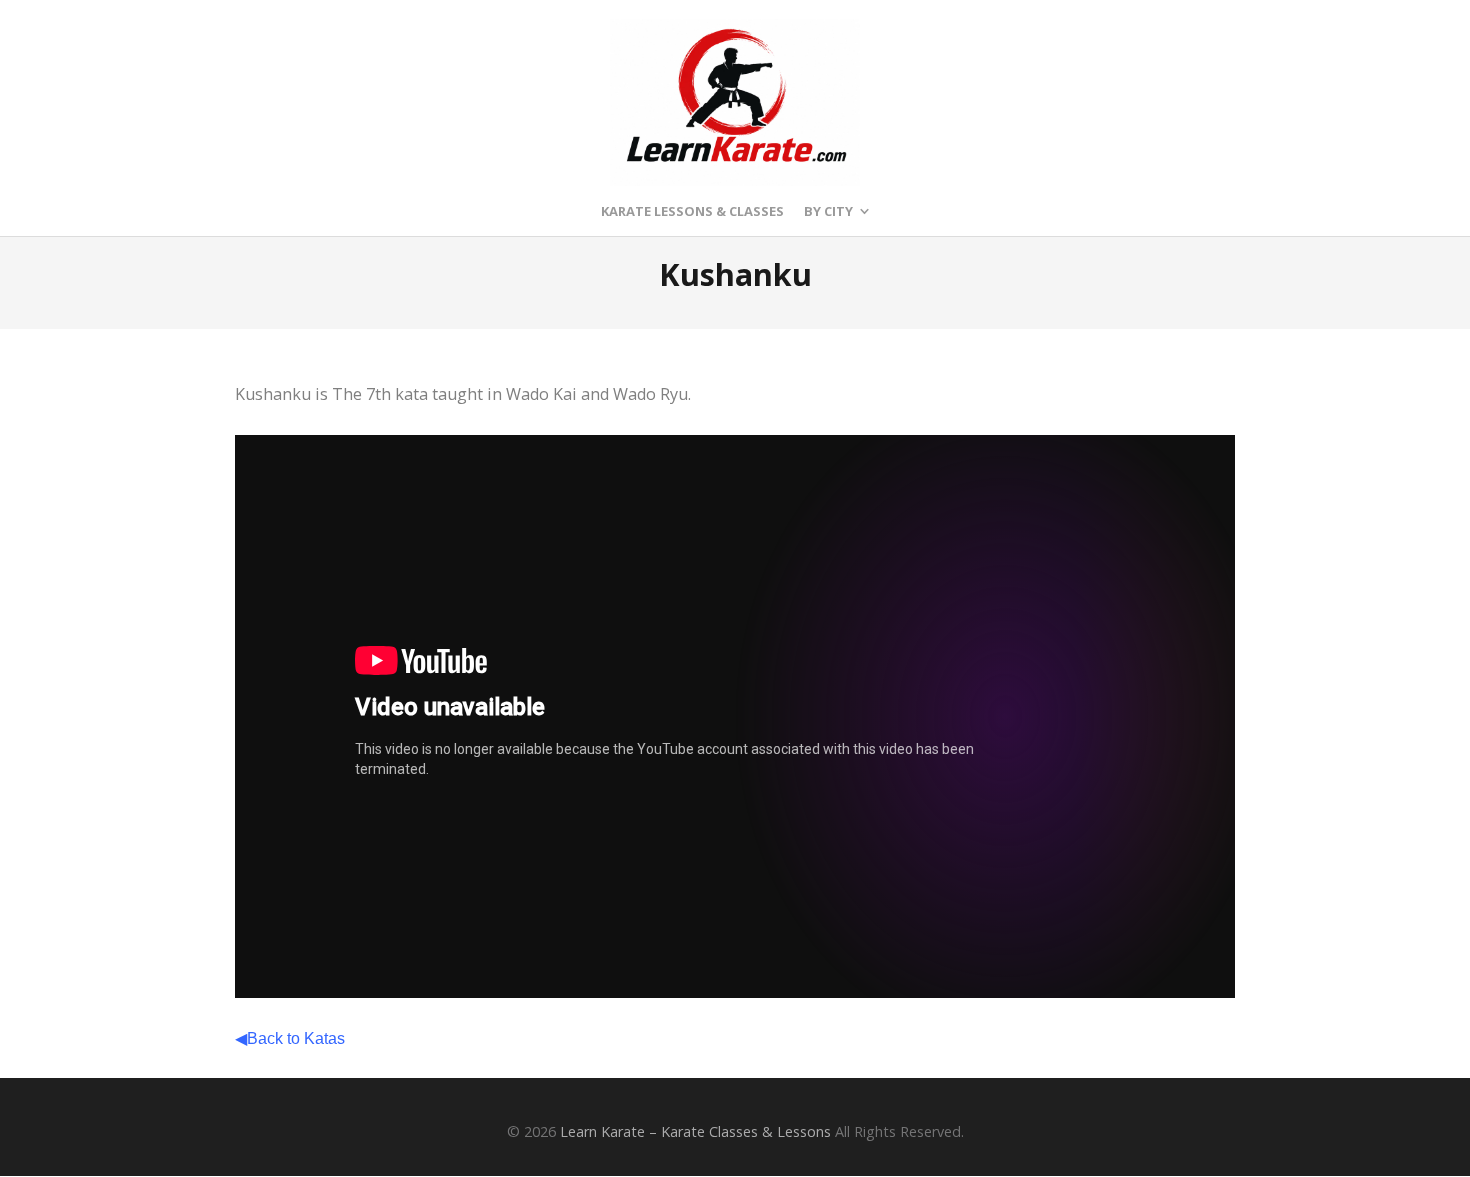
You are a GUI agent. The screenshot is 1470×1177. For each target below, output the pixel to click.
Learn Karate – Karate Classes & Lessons (695, 1131)
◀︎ (290, 1038)
